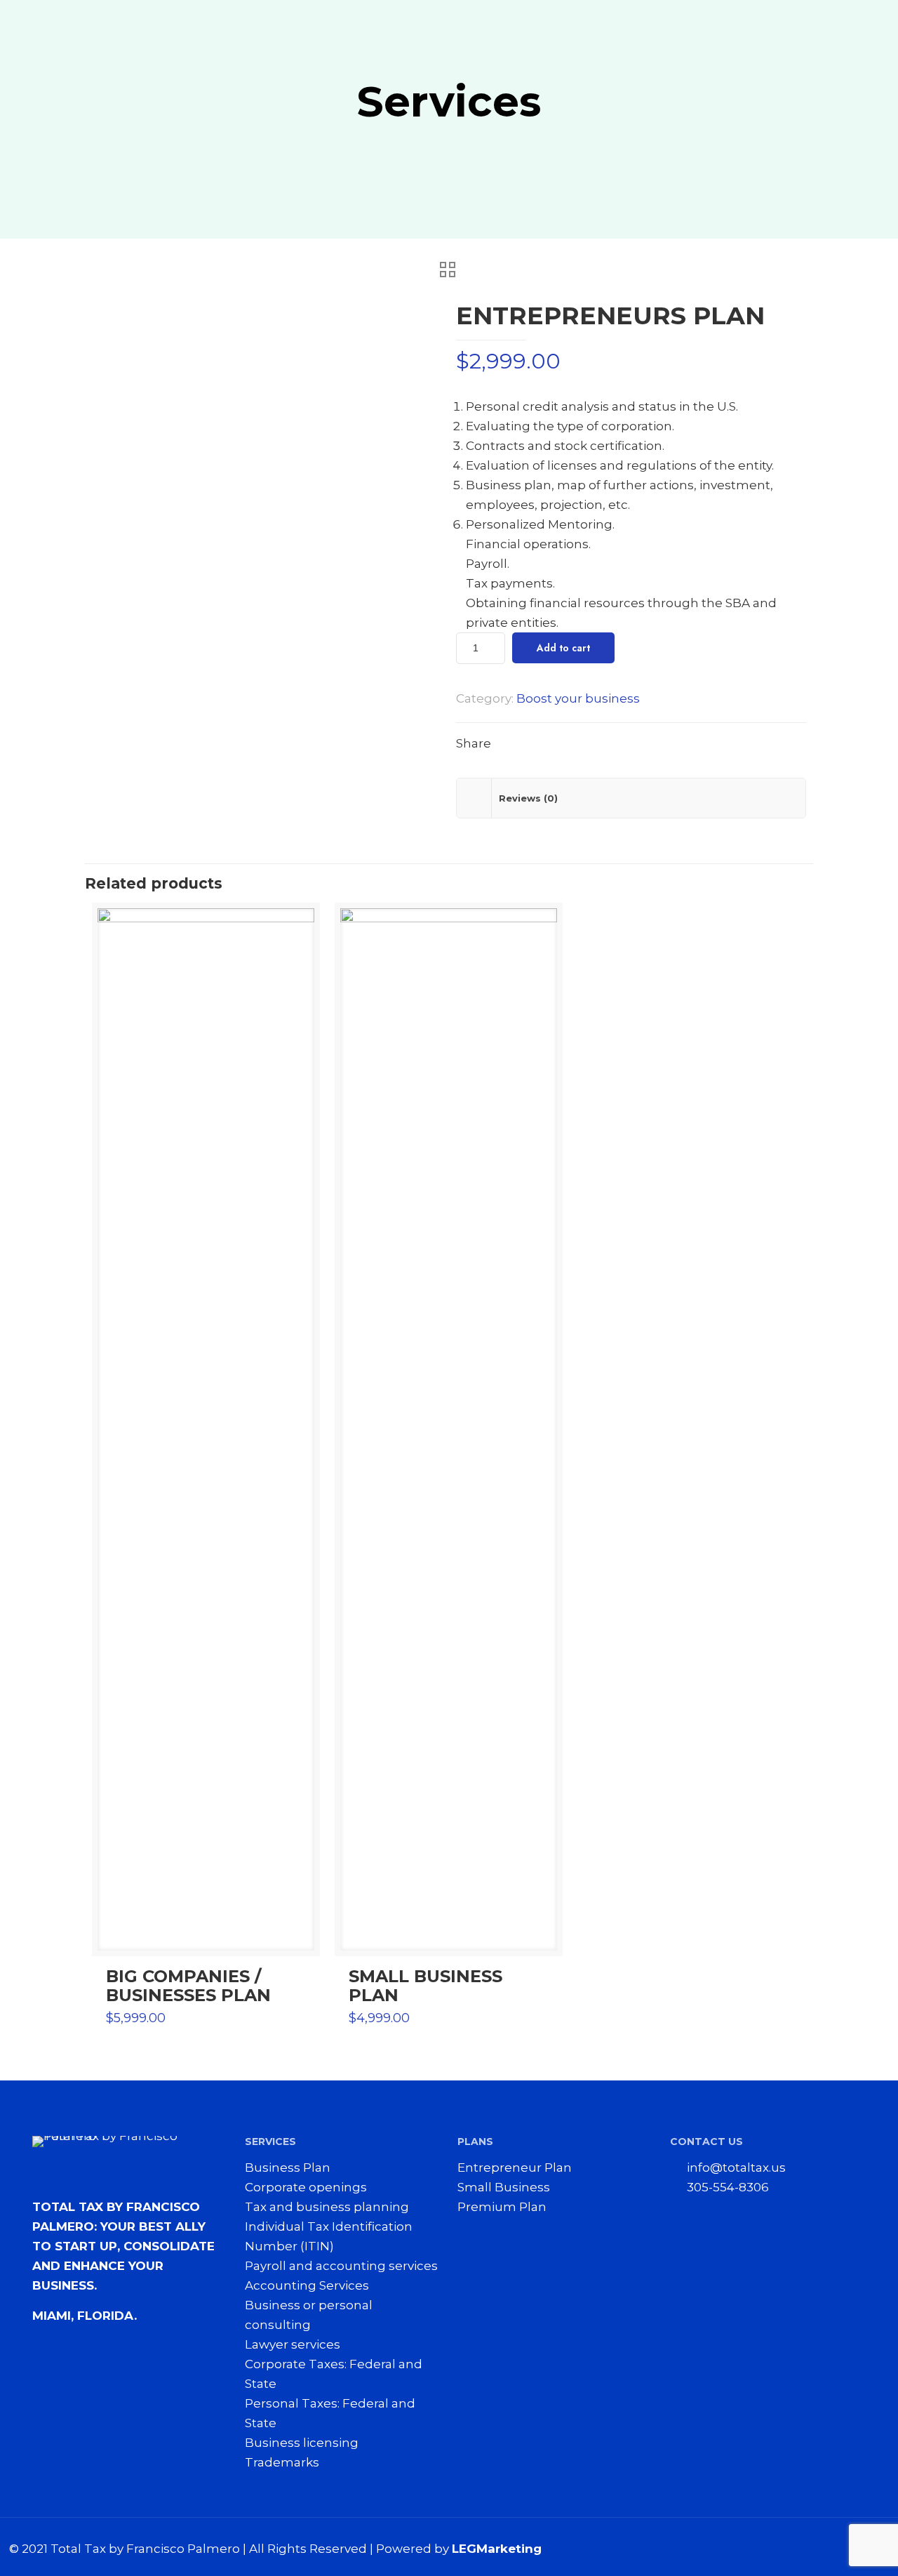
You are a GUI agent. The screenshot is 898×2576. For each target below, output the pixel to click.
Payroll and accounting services (341, 2266)
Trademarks (282, 2462)
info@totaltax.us (736, 2167)
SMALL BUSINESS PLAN (425, 1986)
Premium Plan (502, 2207)
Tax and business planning (327, 2207)
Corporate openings (306, 2187)
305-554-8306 (728, 2187)
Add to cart (563, 648)
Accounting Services (307, 2285)
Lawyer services (293, 2344)
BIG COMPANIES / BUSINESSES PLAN (188, 1986)
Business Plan (288, 2167)
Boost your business (578, 698)
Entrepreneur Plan (515, 2167)
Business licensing (302, 2443)
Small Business (504, 2187)
